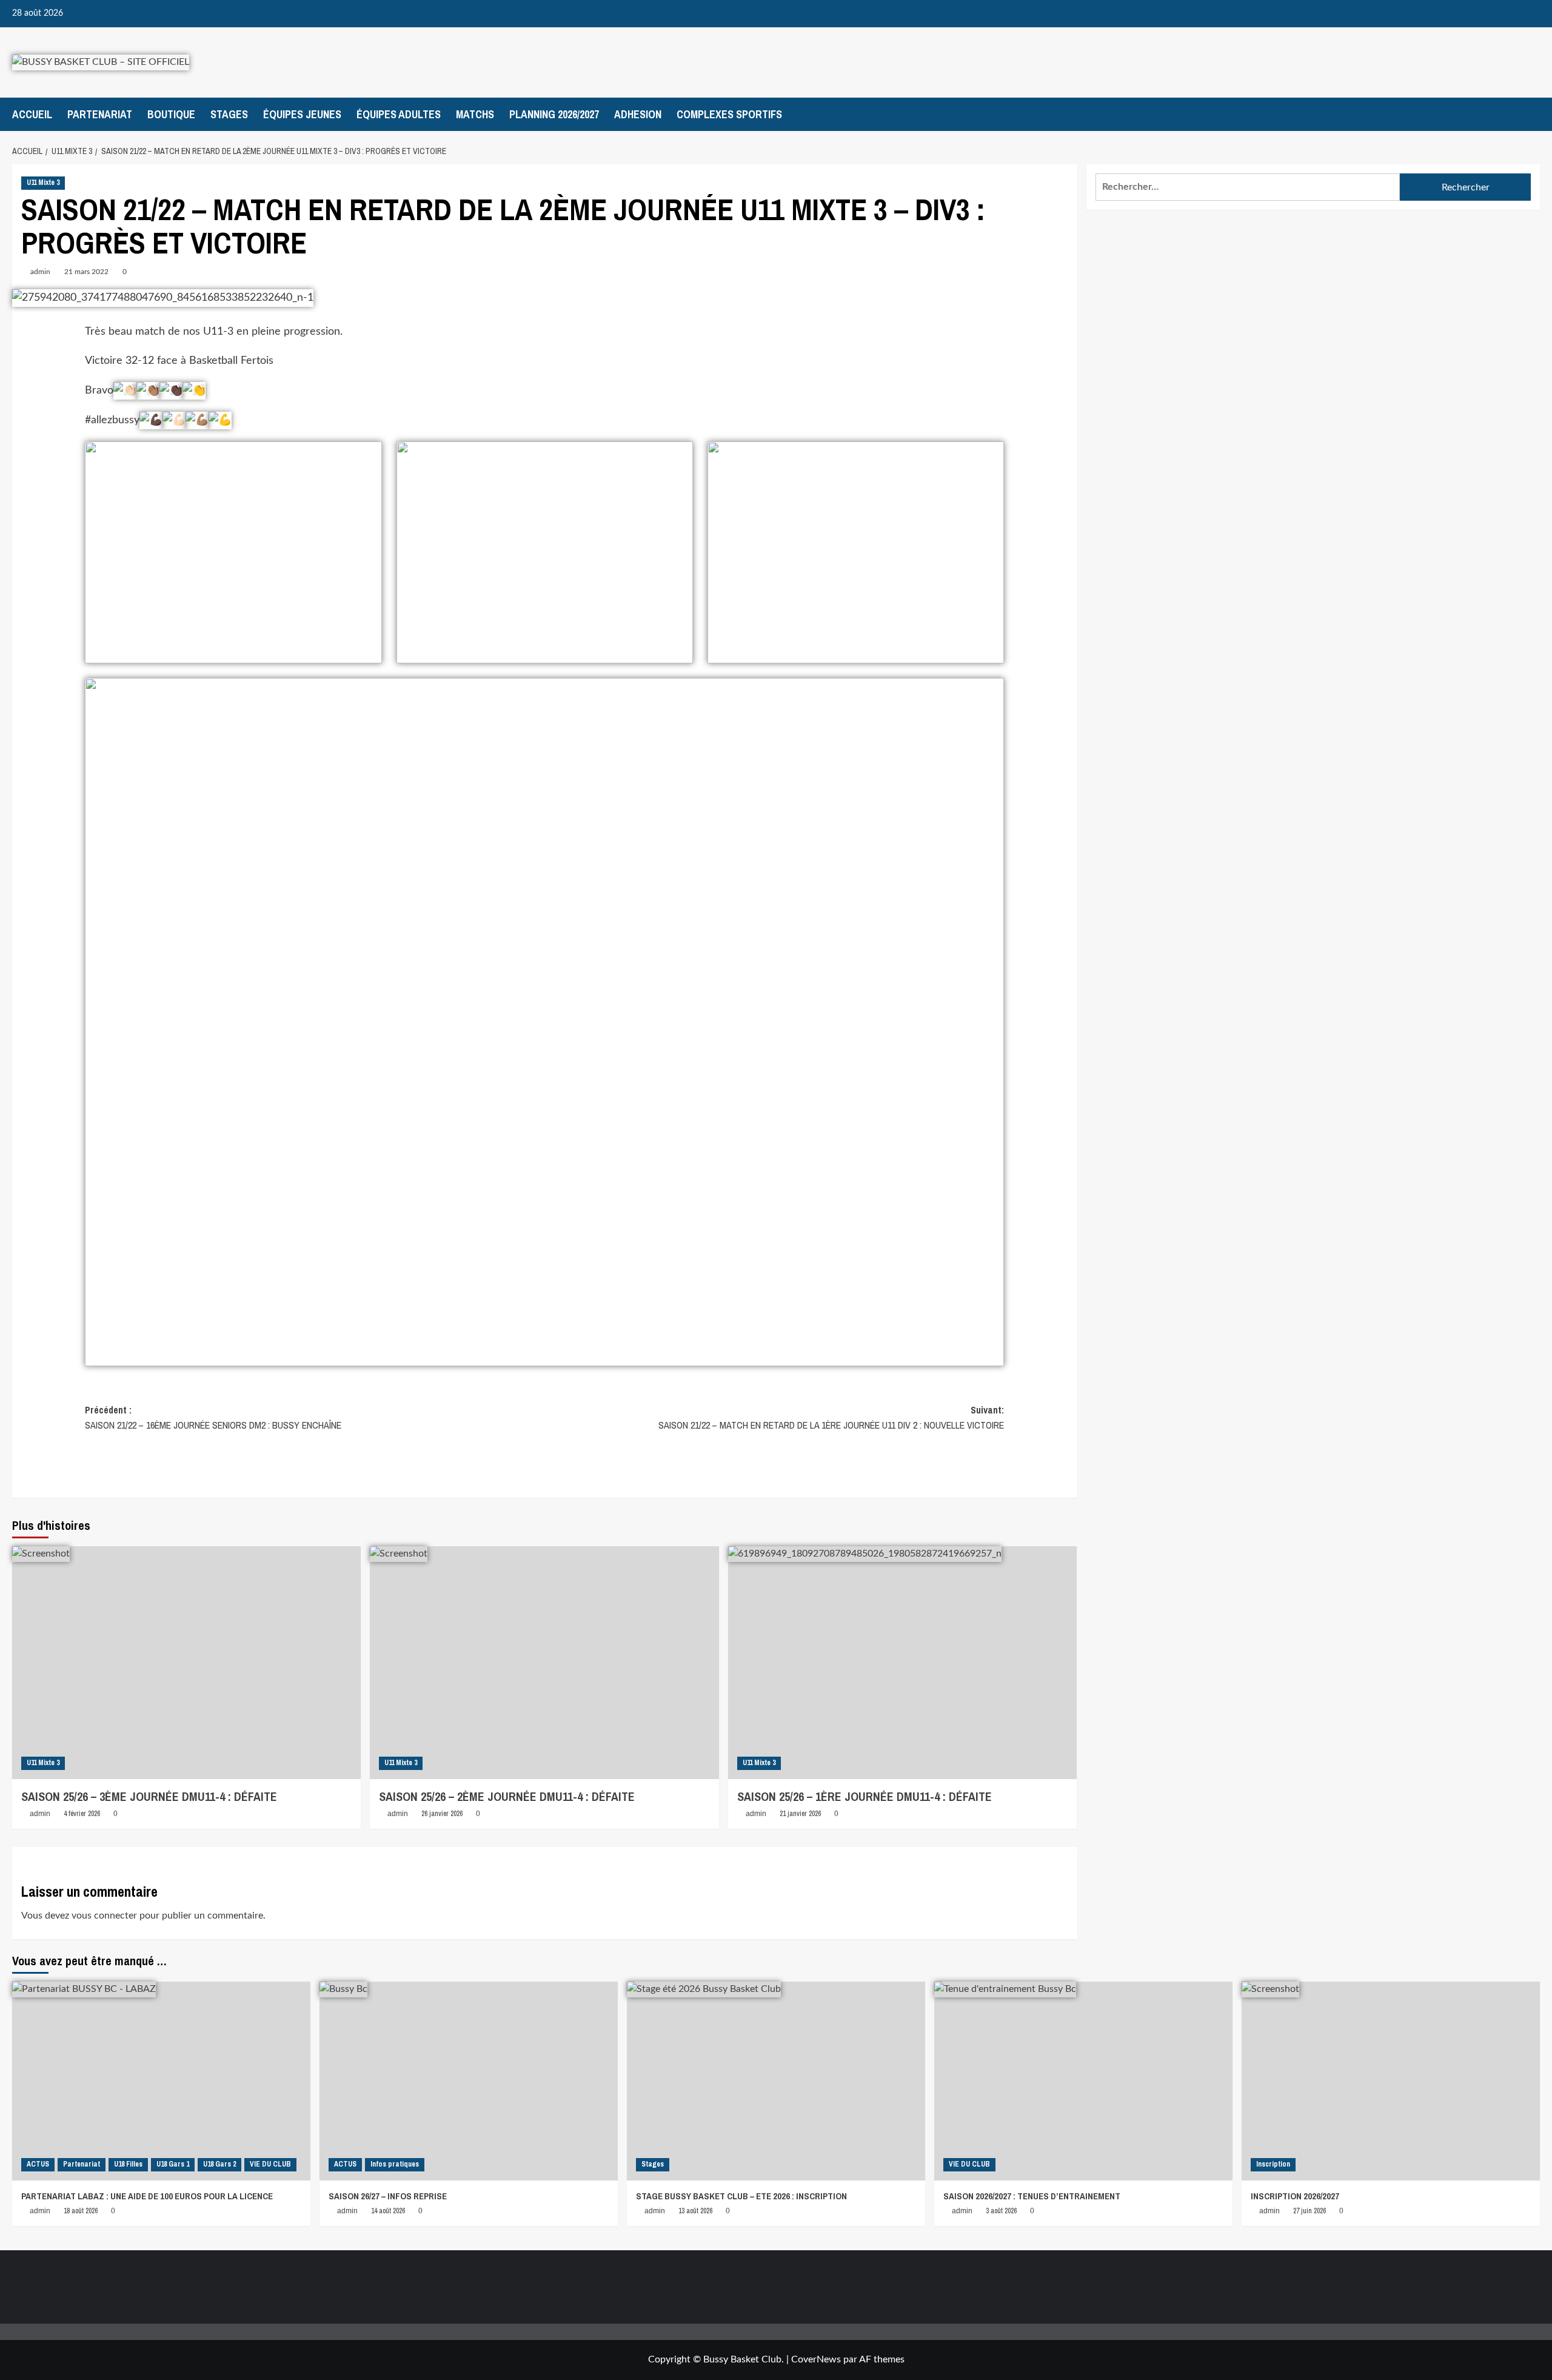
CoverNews (816, 2359)
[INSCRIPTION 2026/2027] (1391, 2081)
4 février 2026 (82, 1814)
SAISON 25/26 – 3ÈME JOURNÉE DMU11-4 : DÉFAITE (149, 1796)
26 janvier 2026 (442, 1814)
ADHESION (638, 114)
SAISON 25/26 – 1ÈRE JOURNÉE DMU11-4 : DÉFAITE (865, 1796)
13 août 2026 (695, 2211)
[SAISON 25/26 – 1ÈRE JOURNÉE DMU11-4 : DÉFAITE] (902, 1663)
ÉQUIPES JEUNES (302, 114)
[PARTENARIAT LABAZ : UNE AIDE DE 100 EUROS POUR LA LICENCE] (161, 2081)
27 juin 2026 (1309, 2211)
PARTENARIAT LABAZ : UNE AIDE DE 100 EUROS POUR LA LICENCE (147, 2196)
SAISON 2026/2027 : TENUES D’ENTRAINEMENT (1032, 2196)
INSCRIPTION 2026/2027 (1295, 2196)
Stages (653, 2164)
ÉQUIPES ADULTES (399, 114)
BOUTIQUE (171, 114)
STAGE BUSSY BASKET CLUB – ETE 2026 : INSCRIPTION (741, 2196)
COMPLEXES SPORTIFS (729, 114)
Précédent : (213, 1418)
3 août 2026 (1001, 2211)
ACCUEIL (32, 114)
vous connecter (104, 1916)
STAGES (229, 114)
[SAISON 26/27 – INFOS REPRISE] (469, 2081)
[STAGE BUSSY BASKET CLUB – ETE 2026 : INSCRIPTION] (776, 2081)
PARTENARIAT (100, 114)
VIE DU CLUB (270, 2164)
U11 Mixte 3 (43, 183)
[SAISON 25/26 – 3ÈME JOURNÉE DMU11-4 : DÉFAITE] (186, 1663)
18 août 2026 (81, 2211)
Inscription (1273, 2164)
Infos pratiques (395, 2164)
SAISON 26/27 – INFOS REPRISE (388, 2196)
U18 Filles (128, 2164)
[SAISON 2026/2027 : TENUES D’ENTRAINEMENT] (1083, 2081)
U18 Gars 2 (219, 2164)
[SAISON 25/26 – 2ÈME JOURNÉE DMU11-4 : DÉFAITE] (544, 1663)
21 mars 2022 (86, 272)
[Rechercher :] (1248, 187)
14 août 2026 (388, 2211)
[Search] (1532, 114)
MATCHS (475, 114)
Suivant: (831, 1418)
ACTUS (38, 2164)
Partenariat (82, 2164)
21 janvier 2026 (800, 1814)
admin (40, 272)
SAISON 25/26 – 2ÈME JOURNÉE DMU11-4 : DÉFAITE (507, 1796)
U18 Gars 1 (173, 2164)
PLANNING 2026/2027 (554, 114)
